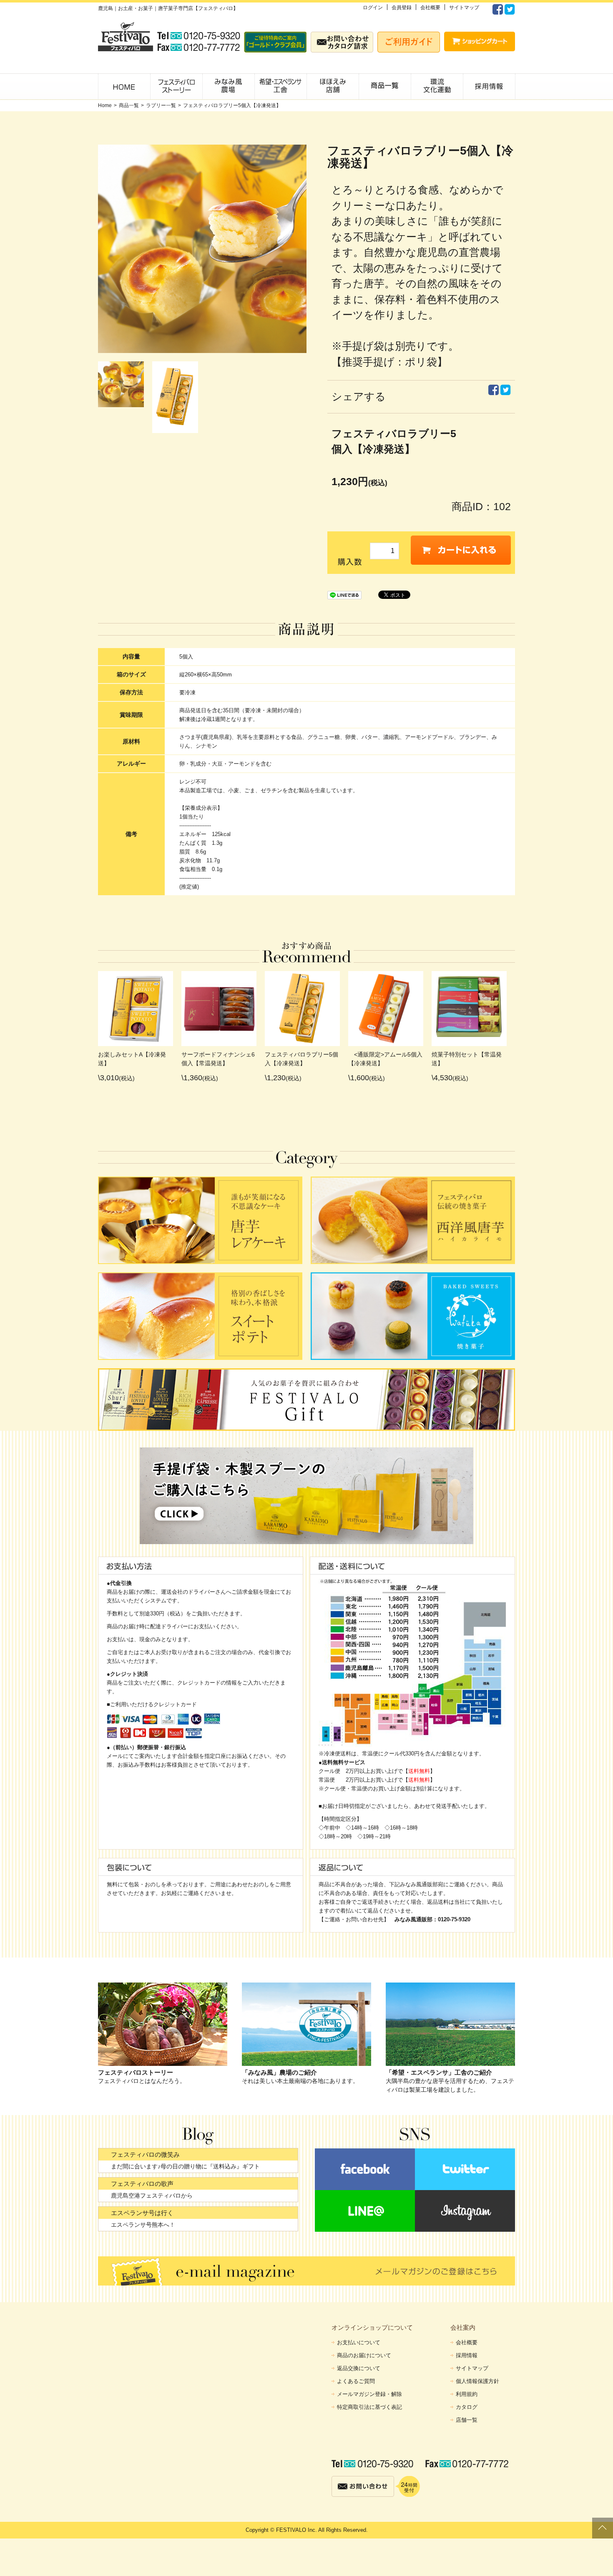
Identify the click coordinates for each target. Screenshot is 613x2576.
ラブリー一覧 (161, 105)
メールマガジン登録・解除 (369, 2394)
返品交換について (359, 2368)
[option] (125, 384)
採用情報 (467, 2355)
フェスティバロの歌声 (142, 2184)
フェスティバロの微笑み (145, 2154)
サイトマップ (464, 8)
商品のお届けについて (364, 2355)
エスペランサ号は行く (142, 2213)
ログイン (373, 8)
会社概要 (430, 8)
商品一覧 (129, 105)
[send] (461, 550)
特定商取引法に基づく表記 (369, 2407)
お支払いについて (359, 2342)
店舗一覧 (467, 2420)
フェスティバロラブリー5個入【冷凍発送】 (232, 105)
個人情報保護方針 (477, 2381)
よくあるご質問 (356, 2381)
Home (105, 105)
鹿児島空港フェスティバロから (152, 2195)
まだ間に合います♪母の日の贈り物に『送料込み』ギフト (185, 2166)
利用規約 (467, 2394)
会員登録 (402, 8)
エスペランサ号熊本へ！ (143, 2225)
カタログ (467, 2407)
